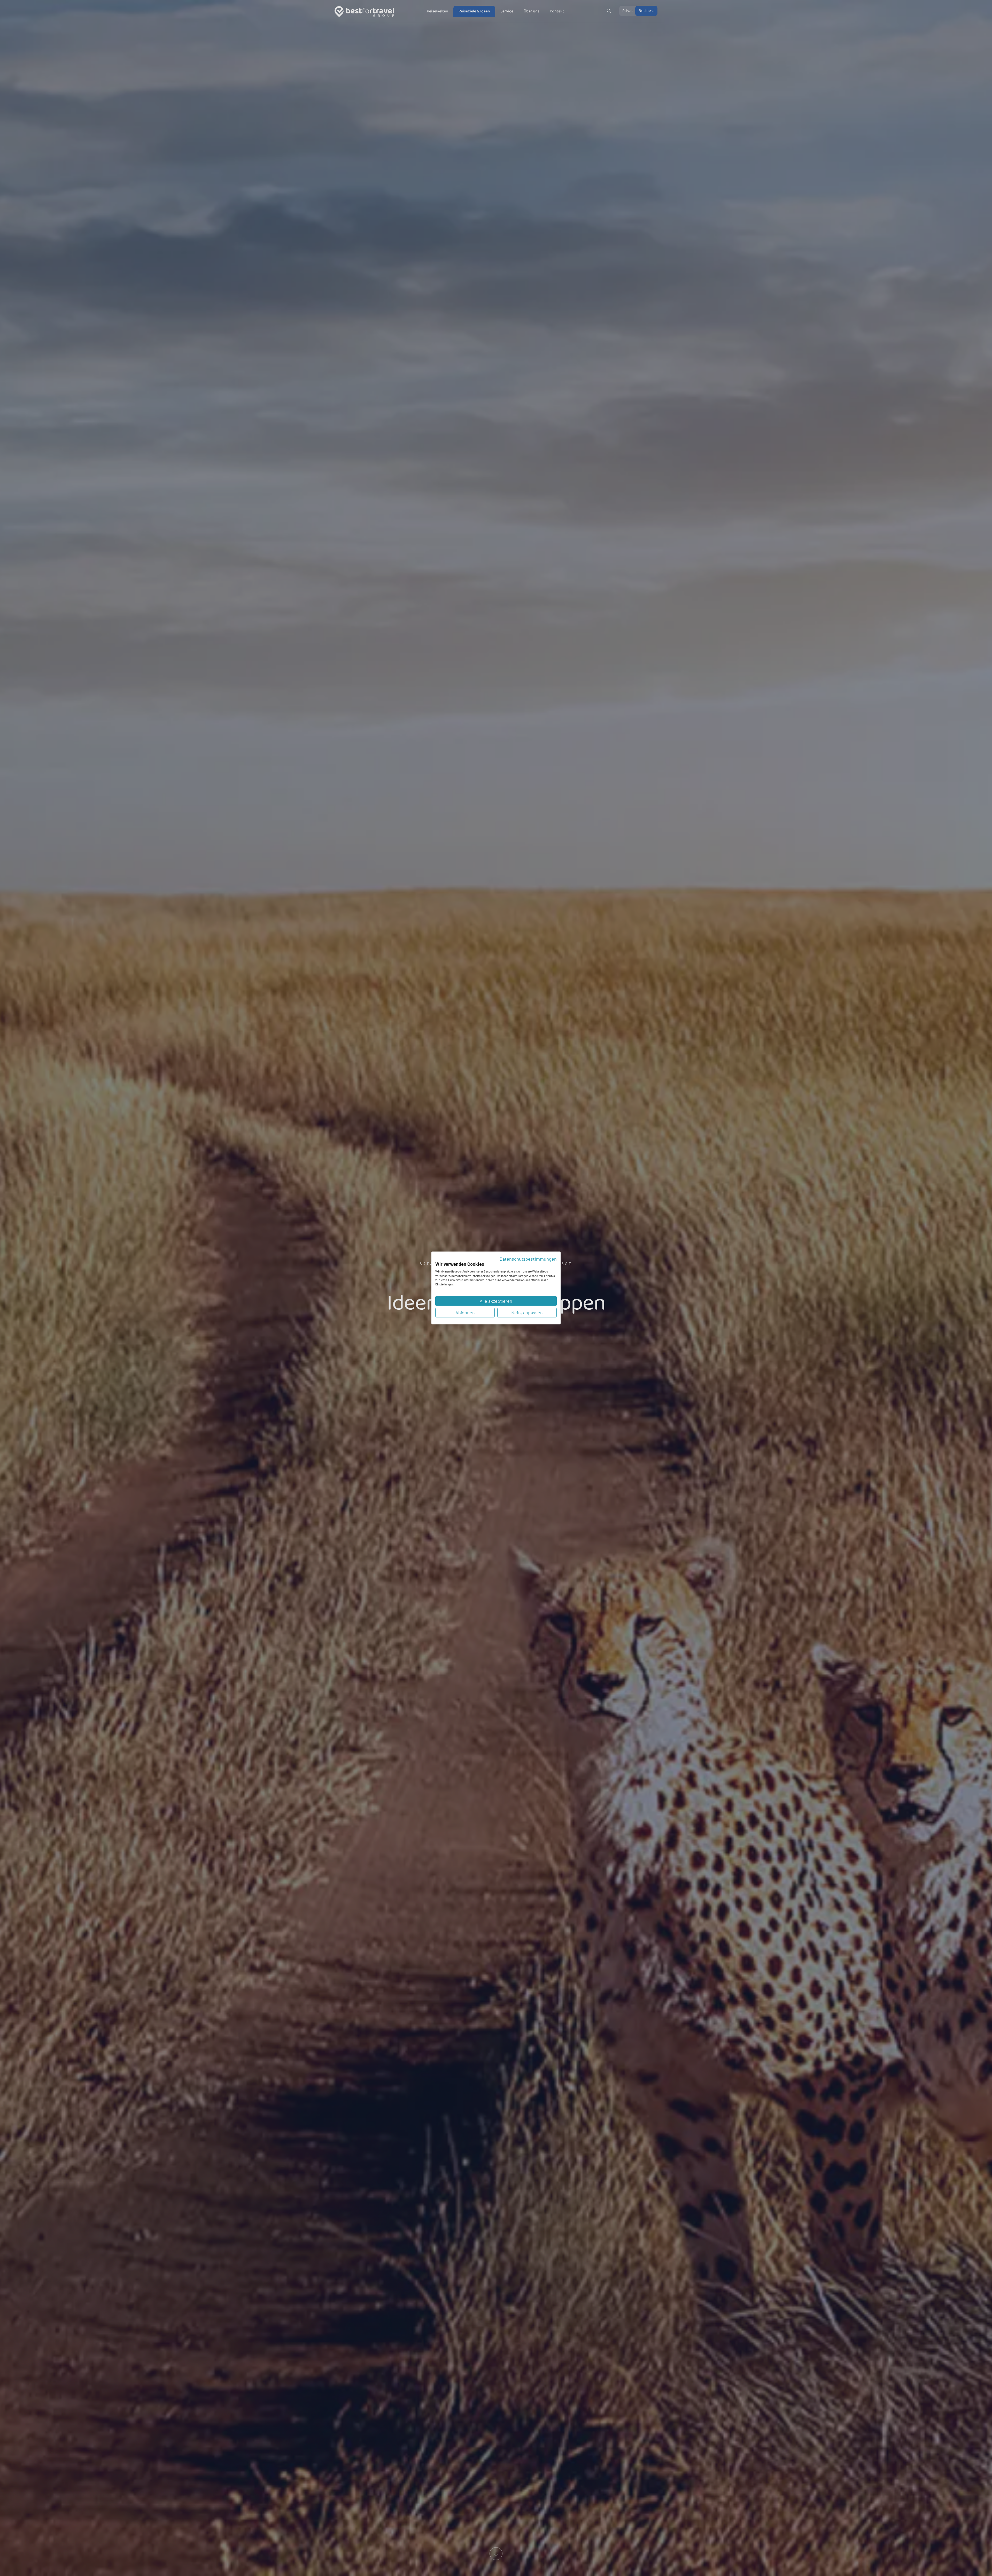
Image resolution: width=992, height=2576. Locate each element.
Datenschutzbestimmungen (528, 1259)
